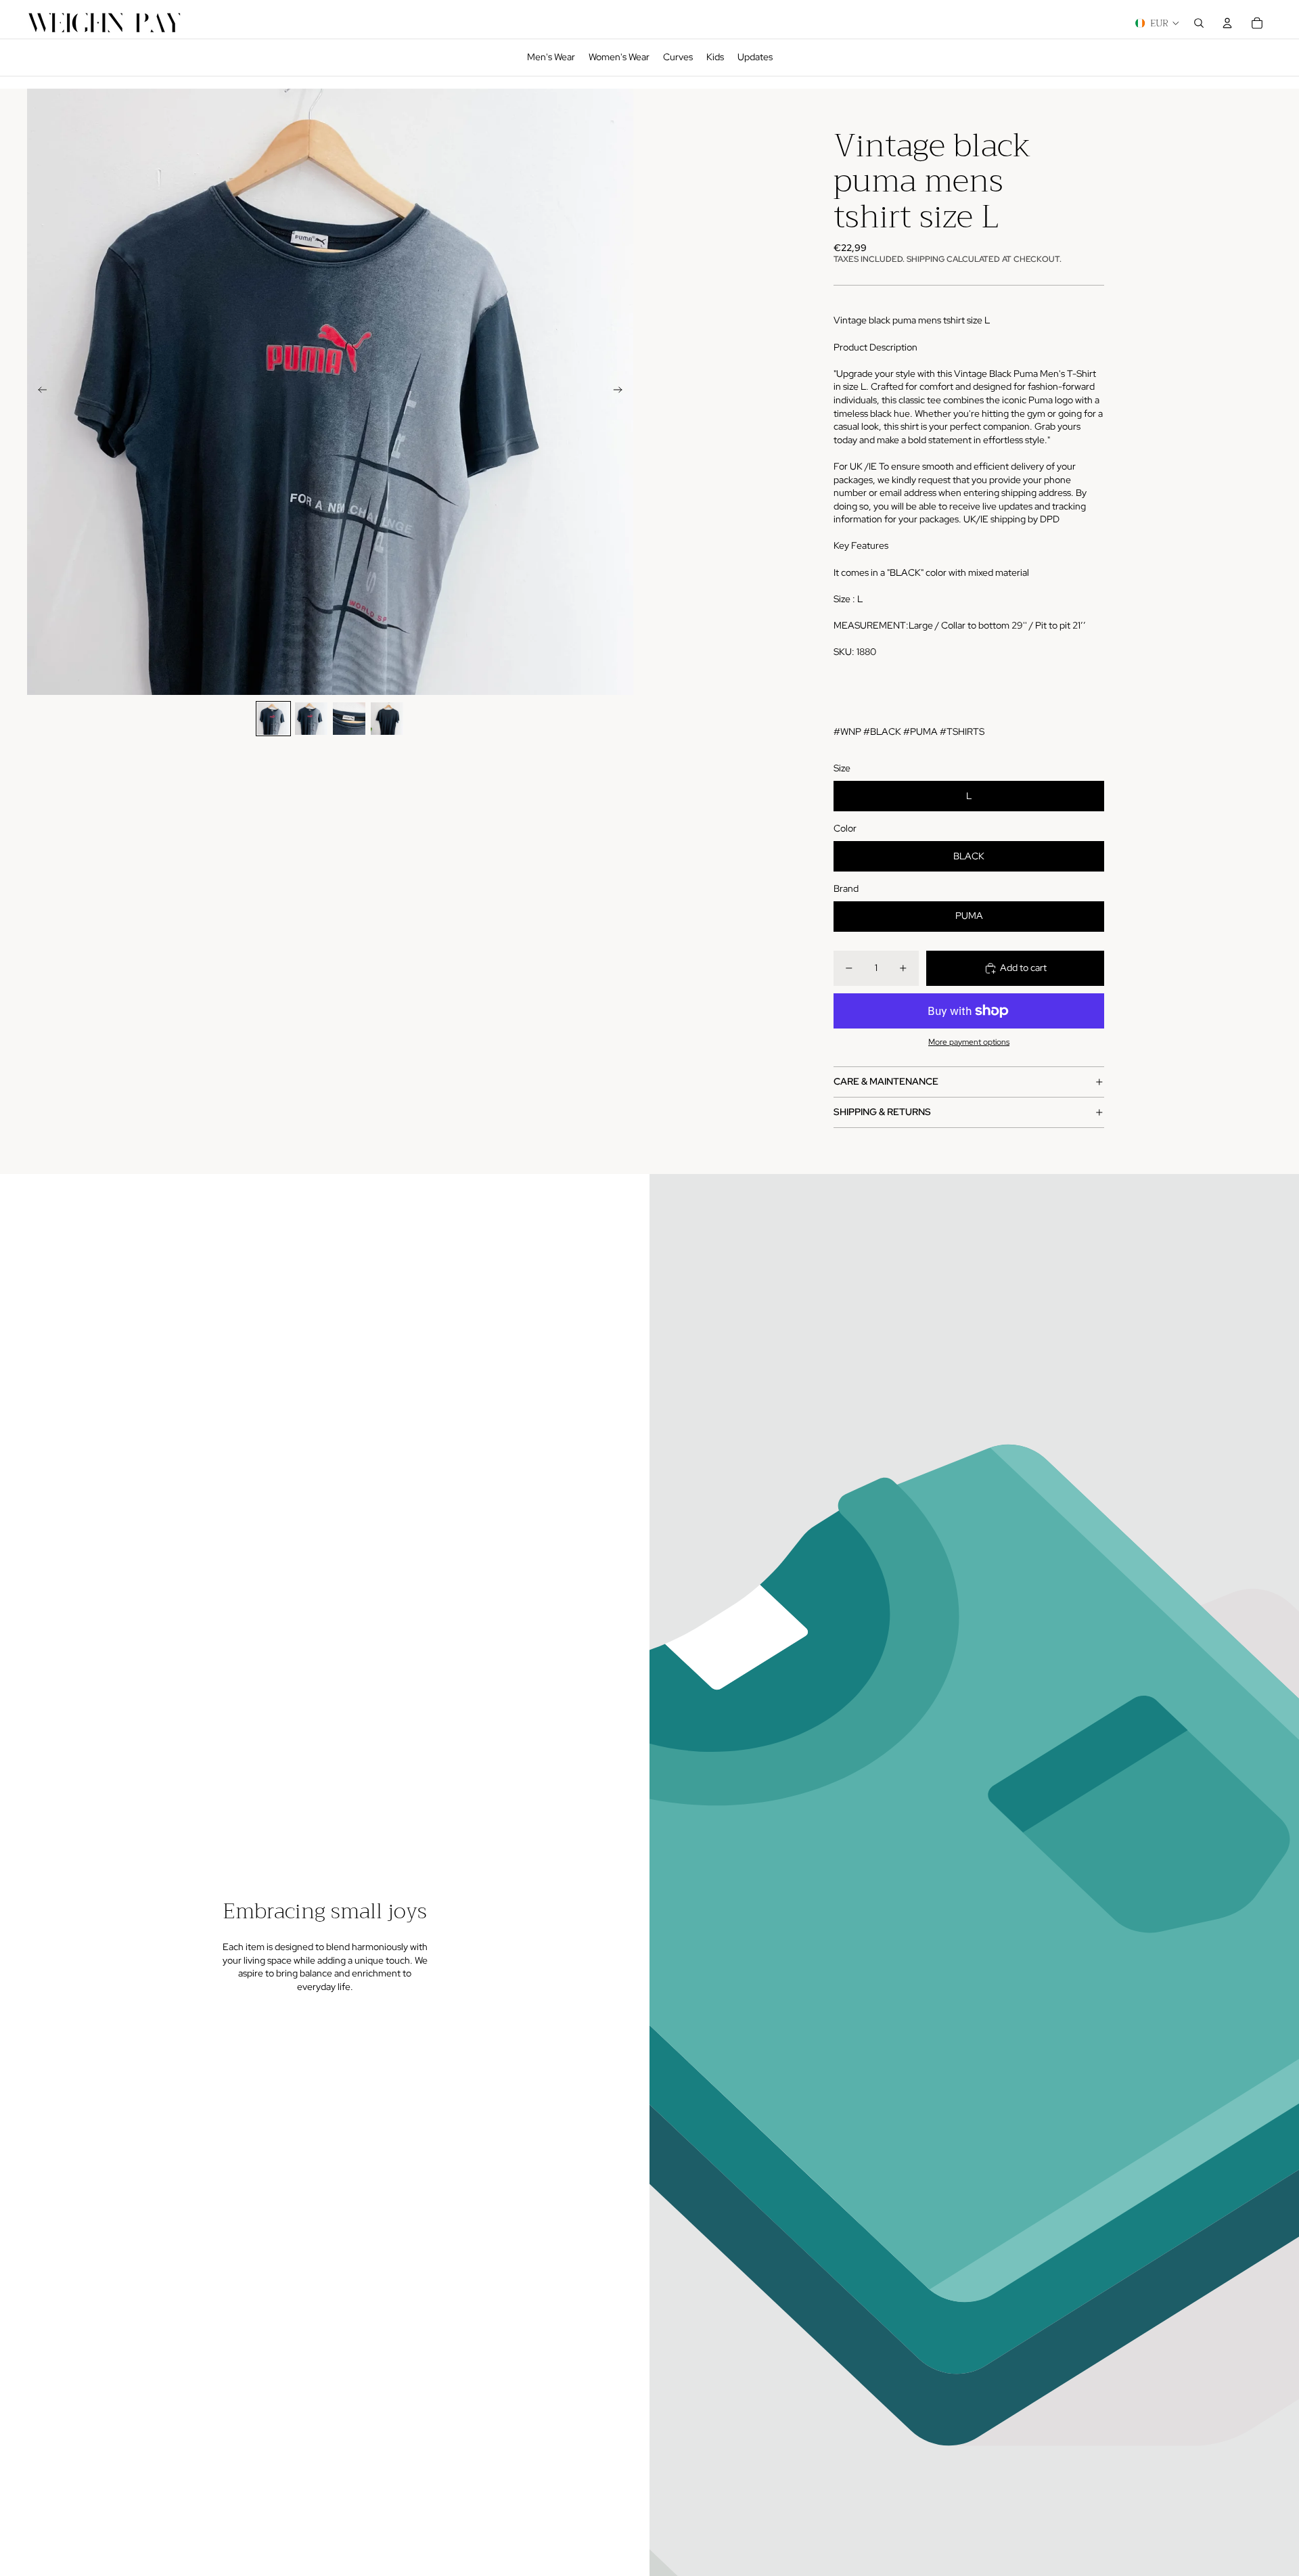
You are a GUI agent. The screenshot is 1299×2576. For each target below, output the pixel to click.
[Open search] (1199, 23)
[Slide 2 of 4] (311, 719)
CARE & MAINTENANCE (886, 1081)
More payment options (969, 1042)
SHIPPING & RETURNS (882, 1112)
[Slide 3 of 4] (349, 719)
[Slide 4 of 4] (387, 719)
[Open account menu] (1227, 23)
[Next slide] (622, 392)
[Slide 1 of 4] (273, 719)
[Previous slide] (38, 392)
